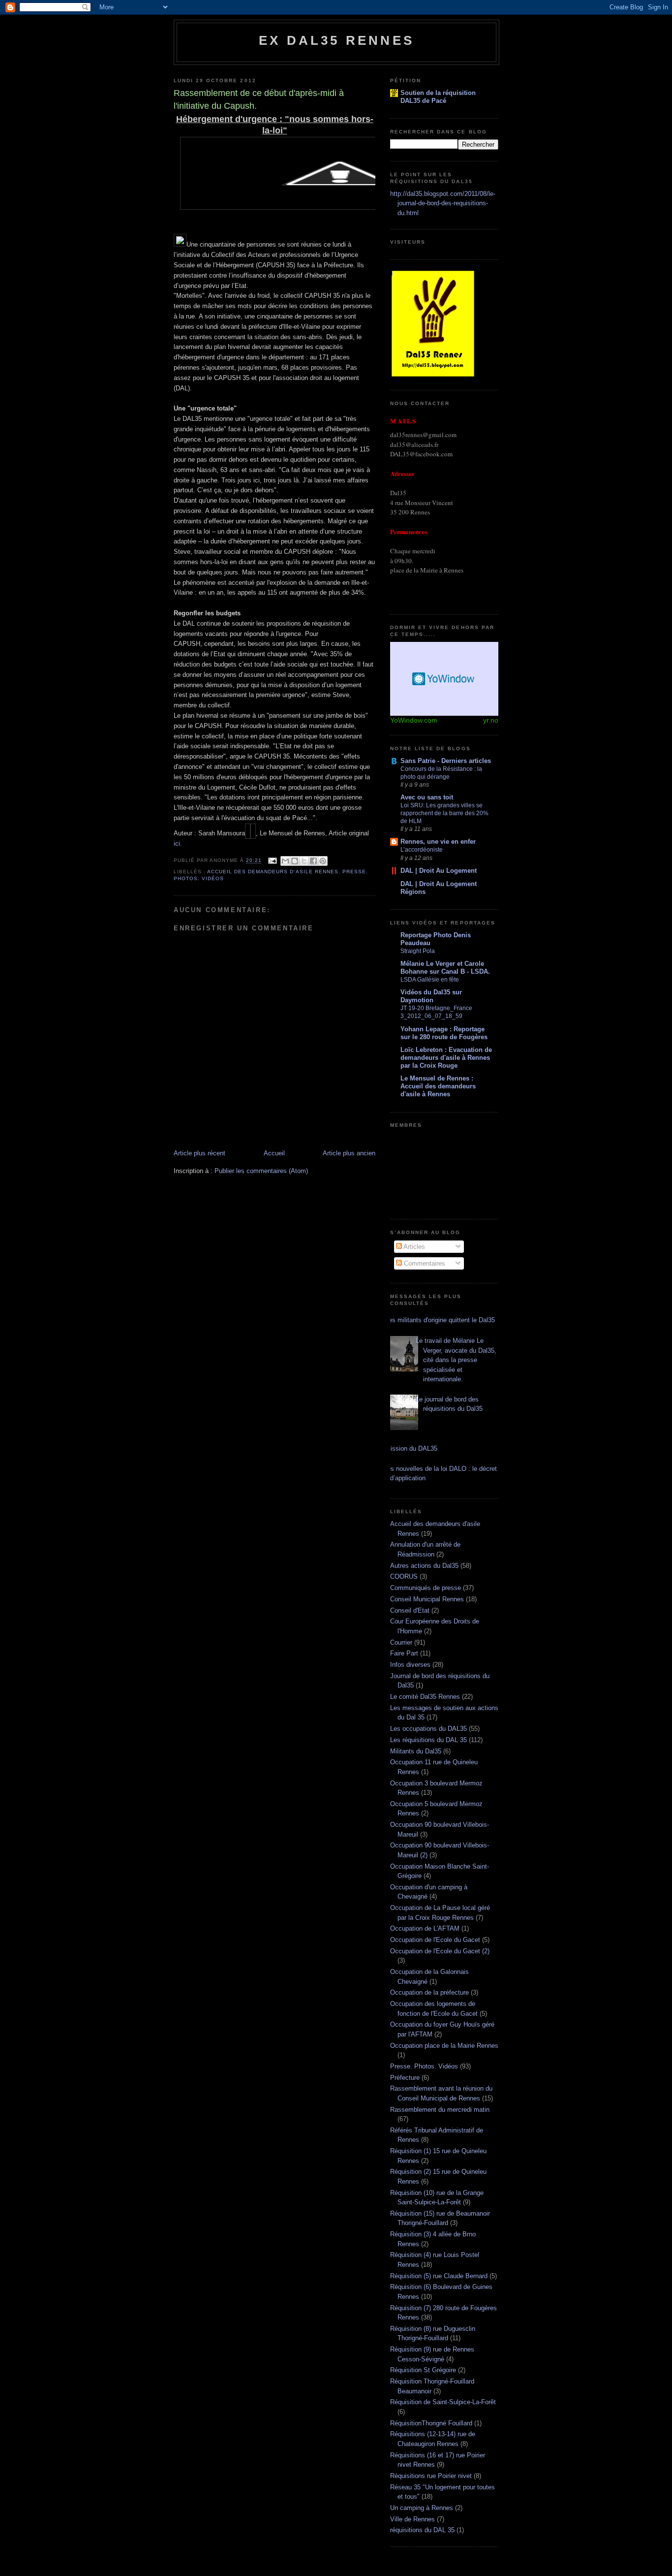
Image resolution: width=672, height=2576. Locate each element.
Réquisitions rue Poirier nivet (431, 2476)
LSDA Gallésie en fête (430, 980)
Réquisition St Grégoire (423, 2370)
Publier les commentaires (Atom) (261, 1171)
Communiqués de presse (426, 1588)
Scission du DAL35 (410, 1448)
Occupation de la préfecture (429, 1992)
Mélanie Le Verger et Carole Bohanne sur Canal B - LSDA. (445, 968)
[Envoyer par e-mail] (285, 861)
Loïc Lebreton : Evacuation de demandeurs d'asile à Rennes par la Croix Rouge (446, 1058)
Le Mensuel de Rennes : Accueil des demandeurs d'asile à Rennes (438, 1086)
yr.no (491, 720)
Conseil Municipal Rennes (427, 1599)
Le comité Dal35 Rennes (425, 1697)
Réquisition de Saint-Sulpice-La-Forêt (443, 2402)
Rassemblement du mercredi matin (440, 2110)
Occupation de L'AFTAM (425, 1928)
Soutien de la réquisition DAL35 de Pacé (438, 97)
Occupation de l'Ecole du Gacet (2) (440, 1951)
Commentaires (424, 1263)
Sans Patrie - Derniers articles (446, 761)
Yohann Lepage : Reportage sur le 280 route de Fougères (444, 1033)
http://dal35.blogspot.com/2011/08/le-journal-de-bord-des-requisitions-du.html (443, 203)
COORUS (404, 1576)
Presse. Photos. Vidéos (424, 2066)
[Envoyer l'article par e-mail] (272, 861)
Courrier (401, 1642)
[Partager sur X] (304, 861)
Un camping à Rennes (422, 2508)
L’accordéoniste (422, 850)
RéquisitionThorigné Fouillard (431, 2423)
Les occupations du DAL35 (428, 1729)
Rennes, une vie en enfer (438, 842)
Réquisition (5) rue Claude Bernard (439, 2276)
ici (177, 843)
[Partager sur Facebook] (313, 861)
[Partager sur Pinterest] (323, 861)
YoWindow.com (414, 720)
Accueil (274, 1153)
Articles (413, 1247)
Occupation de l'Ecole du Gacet (435, 1940)
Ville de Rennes (412, 2519)
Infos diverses (410, 1665)
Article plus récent (199, 1153)
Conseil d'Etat (410, 1610)
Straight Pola (418, 951)
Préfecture (405, 2078)
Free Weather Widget (444, 679)
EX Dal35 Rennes (336, 40)
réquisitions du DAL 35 (422, 2530)
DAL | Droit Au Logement (439, 871)
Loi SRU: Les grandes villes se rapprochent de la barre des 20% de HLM (444, 813)
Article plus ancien (349, 1153)
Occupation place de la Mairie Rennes (444, 2046)
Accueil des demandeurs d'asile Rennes (273, 872)
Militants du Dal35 (416, 1751)
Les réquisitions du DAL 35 (428, 1740)
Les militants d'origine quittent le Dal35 (440, 1320)
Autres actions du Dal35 (424, 1566)
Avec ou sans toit (427, 797)
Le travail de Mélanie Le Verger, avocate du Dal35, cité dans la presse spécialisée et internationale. (456, 1360)
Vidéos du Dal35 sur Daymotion (431, 996)
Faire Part (404, 1653)
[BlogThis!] (295, 861)
